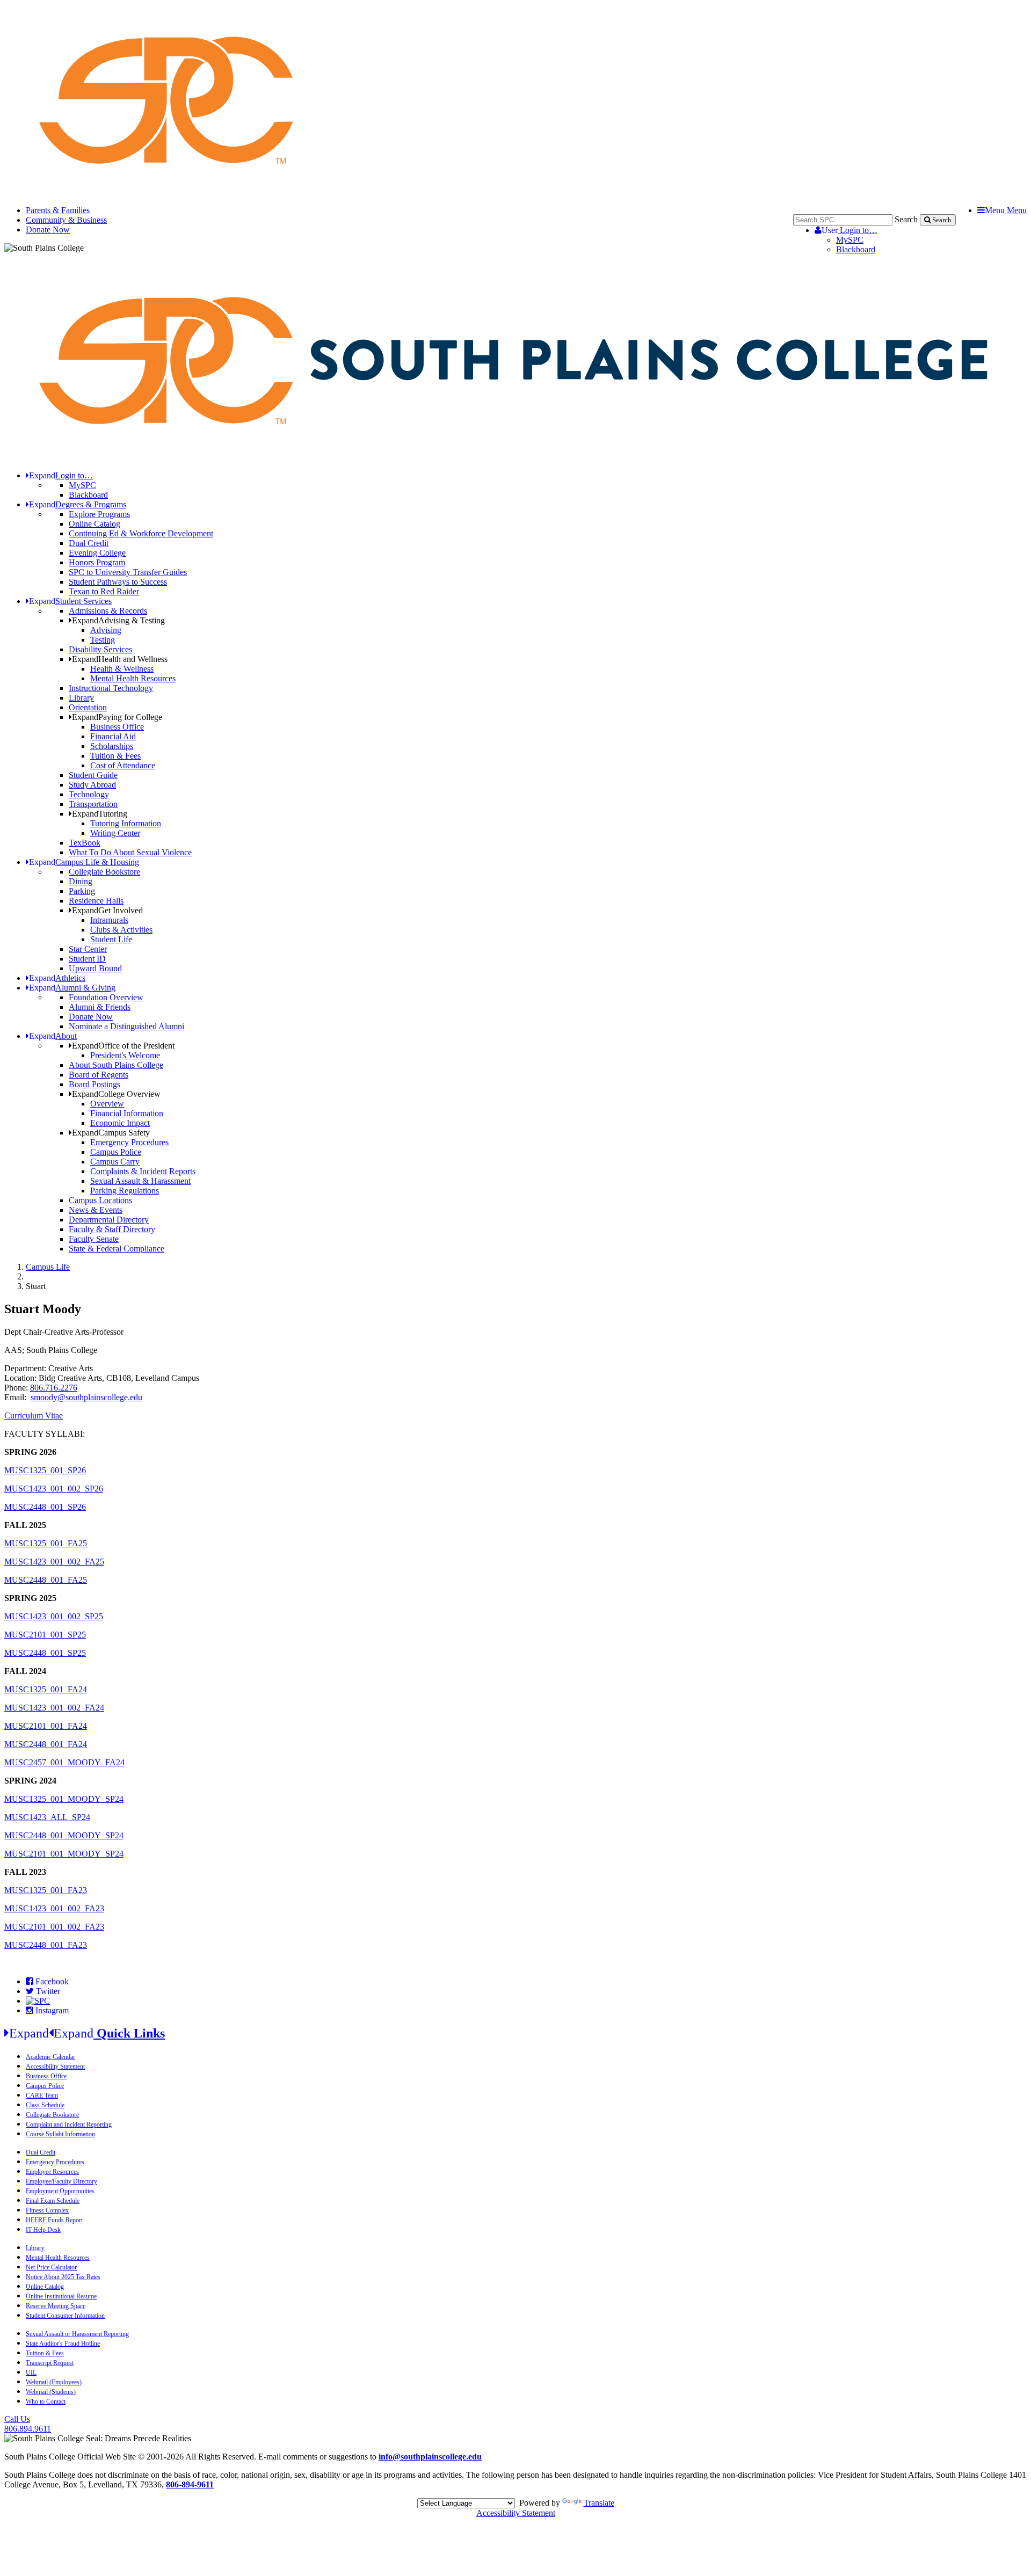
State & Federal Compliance (117, 1249)
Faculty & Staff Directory (112, 1229)
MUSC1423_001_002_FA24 (54, 1708)
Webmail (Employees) (54, 2382)
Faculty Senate (94, 1239)
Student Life (111, 939)
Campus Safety (111, 1133)
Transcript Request (50, 2363)
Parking (82, 891)
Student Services (70, 601)
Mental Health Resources (133, 678)
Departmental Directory (109, 1220)
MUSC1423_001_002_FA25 (54, 1562)
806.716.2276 (54, 1388)
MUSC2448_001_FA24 (46, 1744)
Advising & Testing (118, 620)
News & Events (96, 1210)
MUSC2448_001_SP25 (45, 1653)
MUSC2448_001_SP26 (45, 1507)
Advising (106, 630)
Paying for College (117, 717)
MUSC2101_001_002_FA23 (54, 1927)
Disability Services (100, 649)
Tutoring (100, 814)
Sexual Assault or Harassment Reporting (77, 2334)
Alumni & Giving (72, 988)
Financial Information (127, 1113)
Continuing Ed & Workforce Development (141, 533)
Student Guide (93, 775)
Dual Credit (89, 543)
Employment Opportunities (60, 2191)
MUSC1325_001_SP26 (45, 1470)
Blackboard (856, 249)
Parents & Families (58, 210)
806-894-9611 (190, 2484)
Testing (103, 640)
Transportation (93, 804)
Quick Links (87, 2033)
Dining (81, 881)
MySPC (850, 240)
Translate (599, 2503)
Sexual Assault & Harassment (140, 1181)
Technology (89, 794)
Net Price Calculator (51, 2267)
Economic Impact (120, 1123)
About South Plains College (116, 1065)
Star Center (88, 949)
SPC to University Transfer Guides (128, 572)
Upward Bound (95, 968)
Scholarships (112, 746)
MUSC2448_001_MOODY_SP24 (64, 1835)
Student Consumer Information (65, 2316)
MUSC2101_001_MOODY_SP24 (64, 1854)
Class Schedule (45, 2105)
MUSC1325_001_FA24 (46, 1689)
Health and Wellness (120, 659)
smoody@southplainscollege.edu (86, 1397)
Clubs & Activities (121, 930)
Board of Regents (99, 1075)
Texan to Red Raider (104, 591)
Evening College (97, 553)
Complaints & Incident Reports (143, 1171)
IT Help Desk (43, 2230)
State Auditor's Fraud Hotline (63, 2344)
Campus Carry (115, 1162)
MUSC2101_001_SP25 (45, 1635)
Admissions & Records (108, 611)
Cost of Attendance (123, 765)
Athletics (57, 978)
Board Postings (95, 1084)
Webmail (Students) (51, 2392)
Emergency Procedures (129, 1142)
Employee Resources (52, 2172)
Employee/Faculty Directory (61, 2181)
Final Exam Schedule (53, 2201)
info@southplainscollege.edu (430, 2457)
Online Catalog (95, 524)
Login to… (850, 230)
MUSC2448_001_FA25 (46, 1580)
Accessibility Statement (55, 2066)
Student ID (87, 959)
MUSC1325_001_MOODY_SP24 (64, 1799)
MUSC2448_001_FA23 (46, 1945)
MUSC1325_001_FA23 (46, 1890)
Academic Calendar (50, 2057)
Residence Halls (96, 901)
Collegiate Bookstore (104, 872)
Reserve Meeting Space (56, 2306)
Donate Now (48, 230)
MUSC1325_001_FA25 (46, 1543)
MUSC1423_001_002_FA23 (54, 1908)
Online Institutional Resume (61, 2296)
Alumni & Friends (100, 1007)
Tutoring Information (126, 823)
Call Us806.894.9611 (28, 2424)
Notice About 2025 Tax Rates (63, 2277)
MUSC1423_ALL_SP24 (47, 1817)
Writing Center (115, 833)
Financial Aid (113, 736)
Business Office (117, 727)
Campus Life (48, 1267)
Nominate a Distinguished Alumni (126, 1026)
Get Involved (107, 910)
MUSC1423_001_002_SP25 (54, 1616)
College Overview (116, 1094)
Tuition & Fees (115, 756)
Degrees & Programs (78, 504)
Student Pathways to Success (118, 582)
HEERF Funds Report (54, 2220)
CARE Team (42, 2095)
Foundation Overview (106, 997)
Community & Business (66, 220)
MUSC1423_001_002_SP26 (54, 1489)
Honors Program (97, 562)
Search (906, 219)
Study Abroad (92, 785)
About (53, 1036)
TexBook (85, 843)
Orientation (88, 707)
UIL (31, 2373)
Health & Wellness (122, 669)
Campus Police (116, 1152)
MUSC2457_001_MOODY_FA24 (64, 1762)
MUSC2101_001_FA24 (46, 1726)
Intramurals (109, 920)
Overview (107, 1104)
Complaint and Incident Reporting (69, 2124)
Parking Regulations (125, 1191)
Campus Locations (100, 1200)
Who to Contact (46, 2402)
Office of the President (123, 1046)
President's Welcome (125, 1055)
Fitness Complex (47, 2210)
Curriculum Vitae (34, 1416)
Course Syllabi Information (60, 2134)
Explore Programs (99, 514)
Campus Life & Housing (84, 862)
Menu (1006, 210)
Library (81, 698)
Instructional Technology (111, 688)
